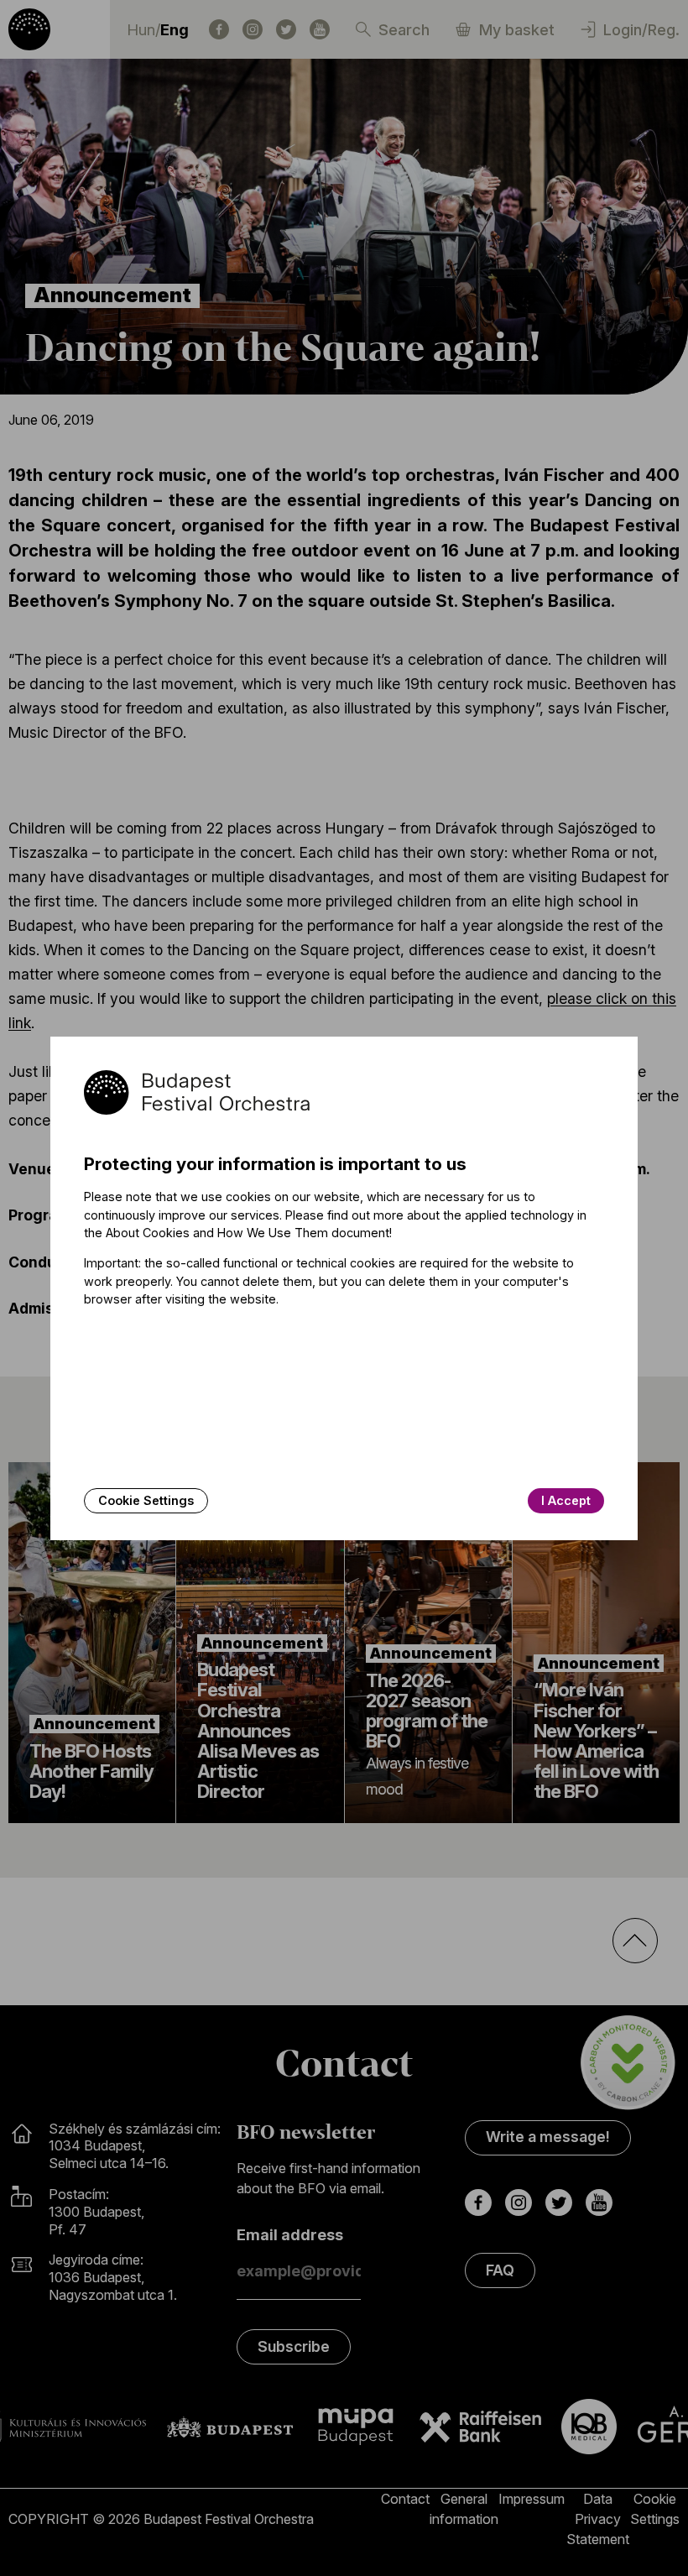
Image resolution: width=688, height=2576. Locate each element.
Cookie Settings (146, 1500)
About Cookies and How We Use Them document (248, 1233)
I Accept (566, 1500)
